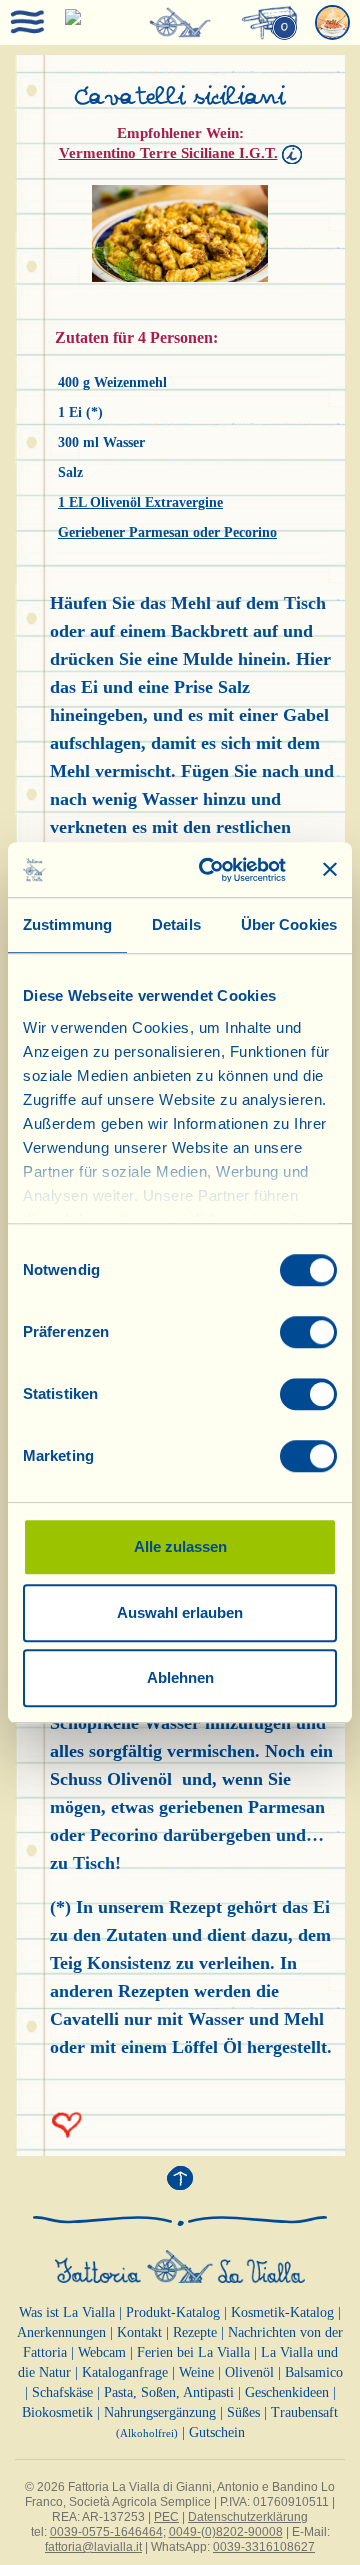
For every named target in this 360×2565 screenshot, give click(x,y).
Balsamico (314, 2372)
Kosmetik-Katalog (282, 2312)
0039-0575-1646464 (106, 2532)
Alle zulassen (180, 1546)
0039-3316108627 (264, 2547)
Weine (196, 2372)
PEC (166, 2517)
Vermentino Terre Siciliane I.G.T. (168, 153)
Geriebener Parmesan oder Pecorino (167, 532)
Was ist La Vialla (67, 2312)
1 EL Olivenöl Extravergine (140, 502)
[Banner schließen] (330, 870)
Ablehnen (180, 1677)
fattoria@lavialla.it (93, 2547)
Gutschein (217, 2432)
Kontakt (139, 2332)
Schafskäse (62, 2392)
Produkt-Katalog (173, 2312)
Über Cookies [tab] (289, 924)
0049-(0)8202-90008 (226, 2532)
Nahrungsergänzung (160, 2412)
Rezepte (195, 2332)
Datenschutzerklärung (248, 2517)
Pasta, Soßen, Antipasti (169, 2392)
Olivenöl (249, 2372)
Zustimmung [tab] (67, 924)
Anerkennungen (61, 2332)
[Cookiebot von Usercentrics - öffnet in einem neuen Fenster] (211, 870)
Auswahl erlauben (180, 1612)
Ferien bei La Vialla (193, 2352)
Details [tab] (176, 924)
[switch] (308, 1332)
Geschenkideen (287, 2392)
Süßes (243, 2412)
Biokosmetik (57, 2412)
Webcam (102, 2352)
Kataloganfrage (125, 2372)
